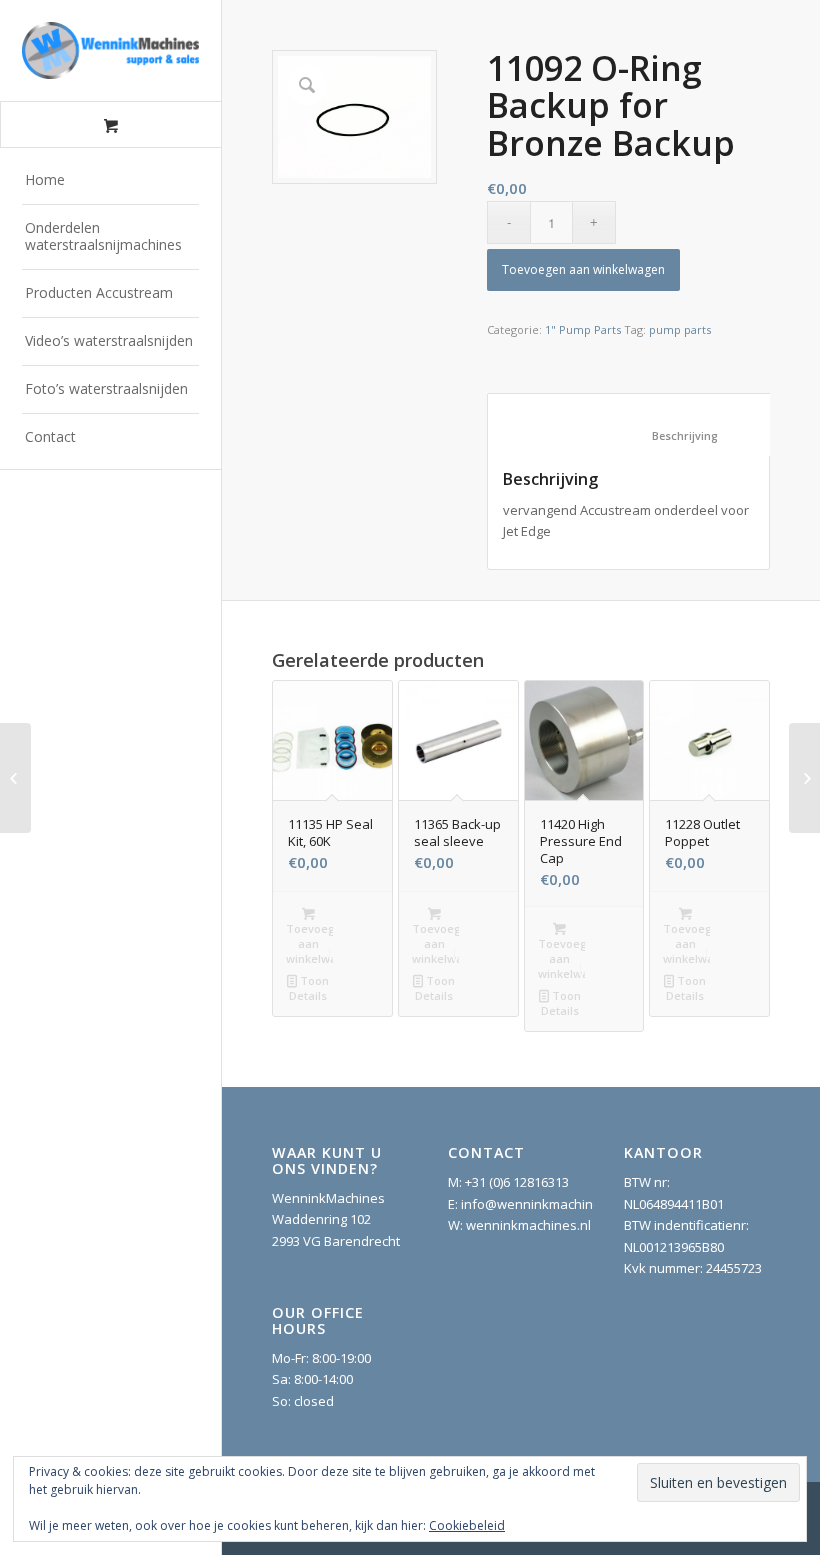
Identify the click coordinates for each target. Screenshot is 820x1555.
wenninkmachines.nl (528, 1225)
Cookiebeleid (467, 1525)
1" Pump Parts (583, 329)
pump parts (680, 329)
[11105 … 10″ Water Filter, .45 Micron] (804, 778)
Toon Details (309, 988)
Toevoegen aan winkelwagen (583, 269)
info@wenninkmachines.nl (541, 1204)
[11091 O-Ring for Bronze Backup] (15, 778)
